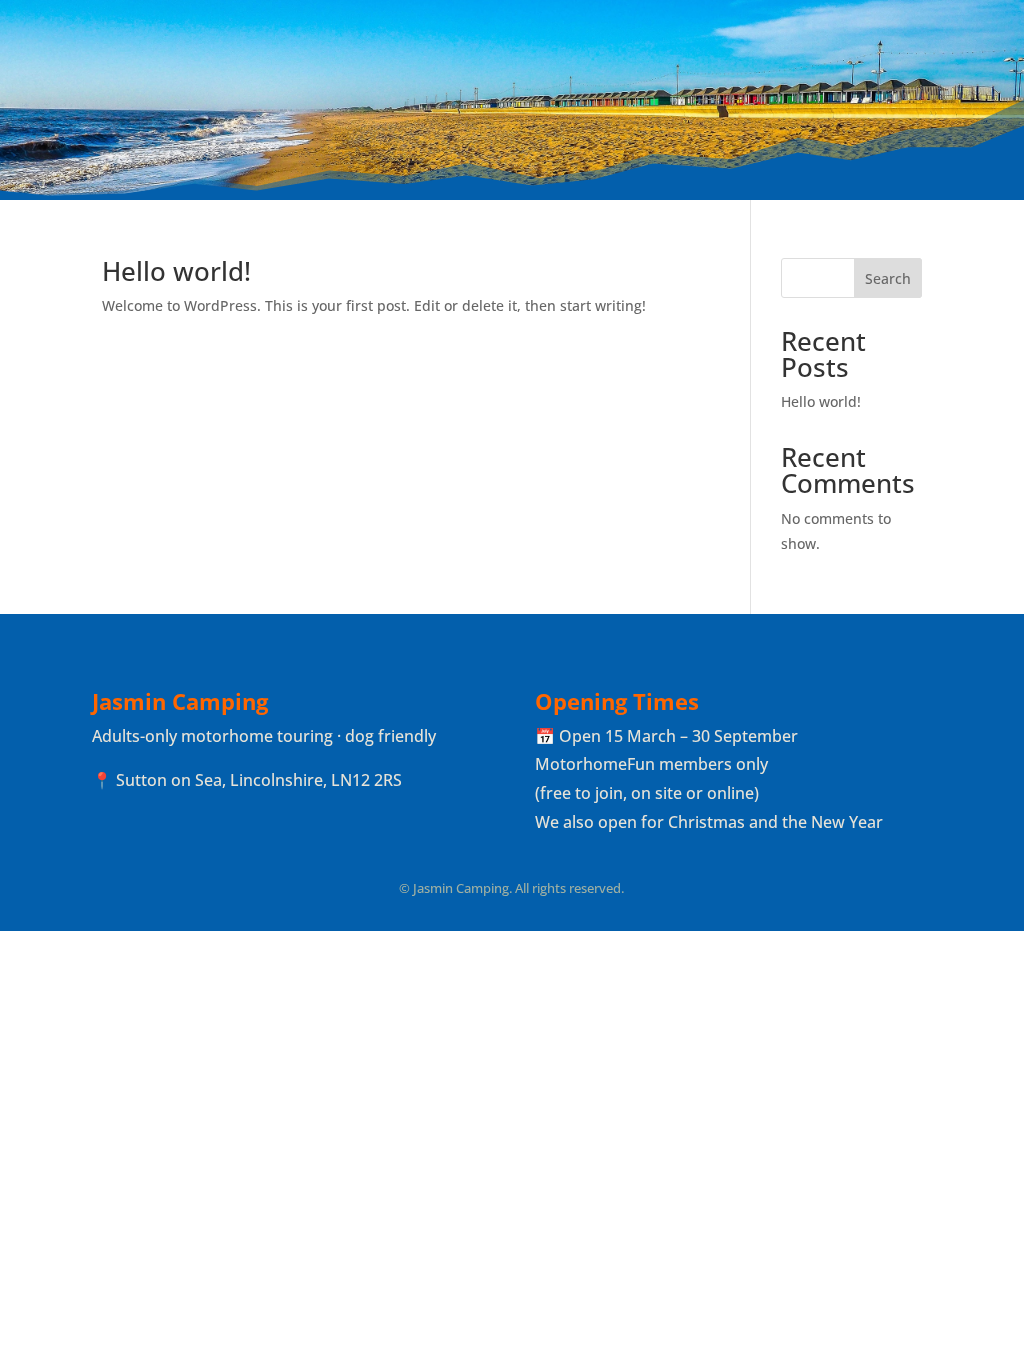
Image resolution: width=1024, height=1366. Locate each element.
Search (888, 278)
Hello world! (176, 271)
